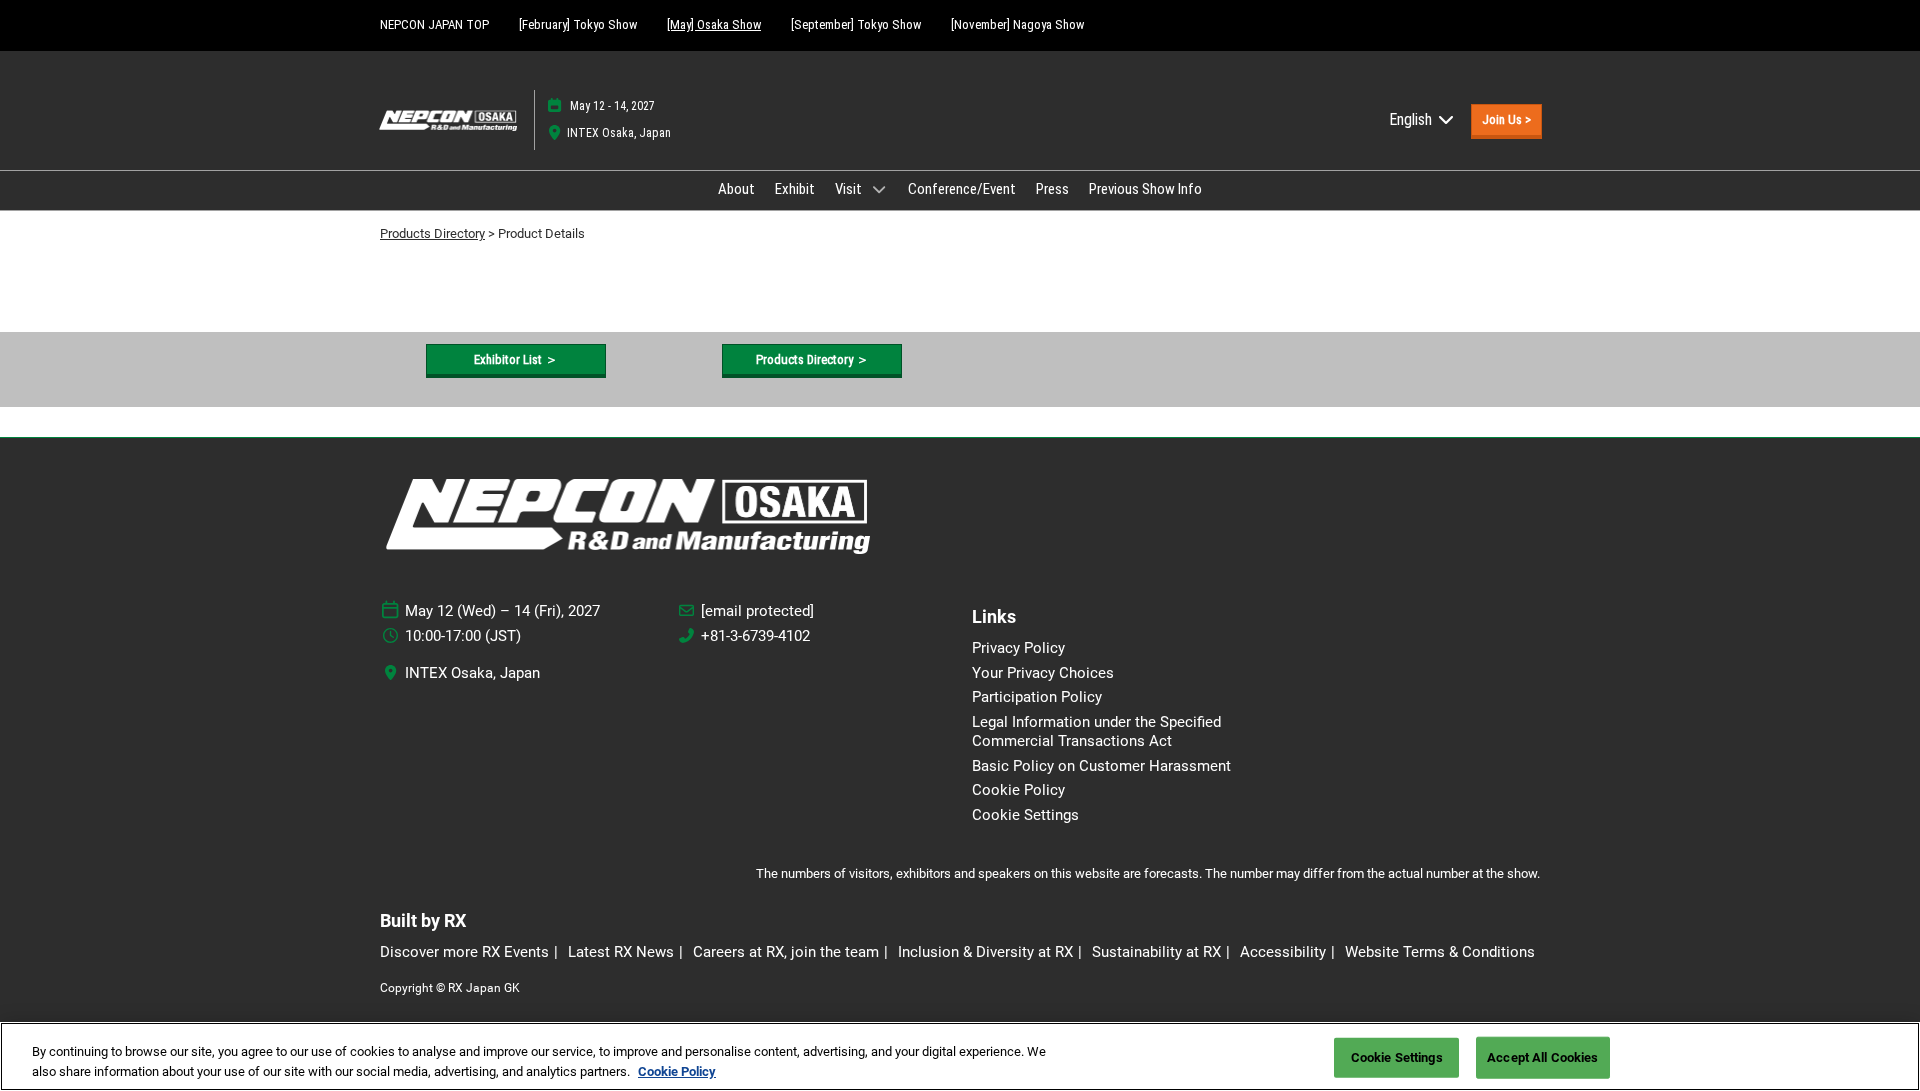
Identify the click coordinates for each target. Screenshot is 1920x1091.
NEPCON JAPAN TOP (434, 24)
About (736, 189)
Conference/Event (962, 189)
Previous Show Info (1145, 189)
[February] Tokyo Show (578, 24)
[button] (1506, 120)
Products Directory (432, 233)
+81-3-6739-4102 (755, 636)
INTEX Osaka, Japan (619, 133)
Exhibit (795, 189)
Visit (850, 189)
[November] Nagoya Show (1017, 24)
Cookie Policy (677, 1070)
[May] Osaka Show (714, 24)
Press (1052, 189)
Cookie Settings (1397, 1057)
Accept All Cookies (1542, 1057)
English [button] (1412, 119)
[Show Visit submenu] (879, 189)
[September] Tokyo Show (856, 24)
